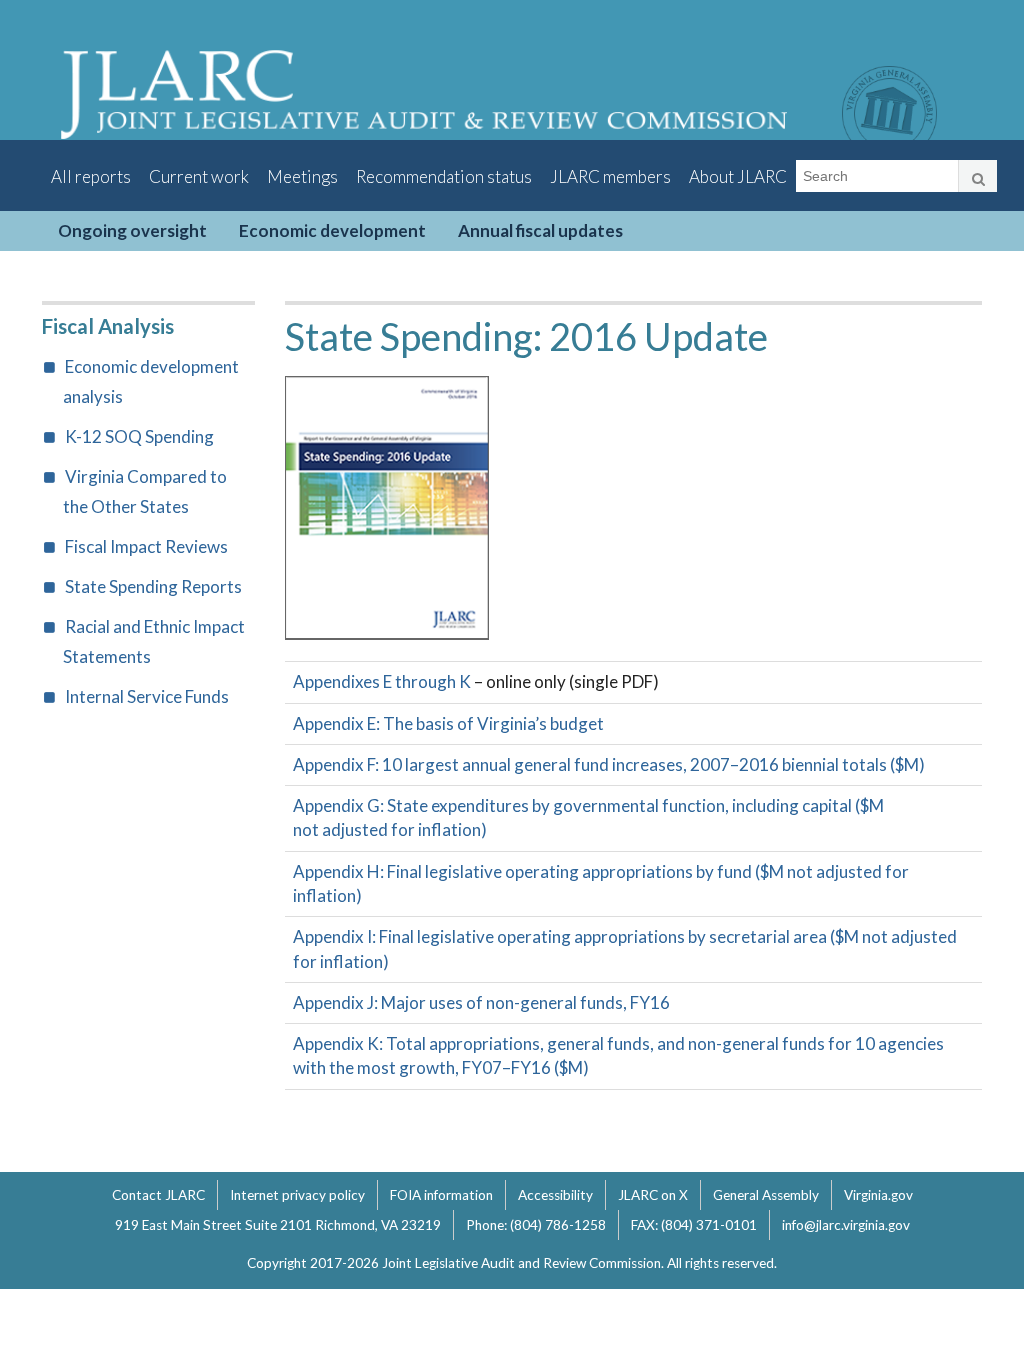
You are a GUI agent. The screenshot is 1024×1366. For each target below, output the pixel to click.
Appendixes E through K (382, 681)
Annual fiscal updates (540, 230)
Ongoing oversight (132, 230)
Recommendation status (444, 176)
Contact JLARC (158, 1195)
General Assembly (766, 1195)
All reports (91, 176)
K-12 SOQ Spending (139, 436)
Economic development (332, 230)
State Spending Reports (153, 586)
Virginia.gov (878, 1195)
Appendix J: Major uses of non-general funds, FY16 (481, 1002)
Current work (199, 176)
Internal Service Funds (147, 696)
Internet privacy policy (297, 1195)
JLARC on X (653, 1195)
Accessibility (555, 1195)
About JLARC (738, 176)
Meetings (302, 176)
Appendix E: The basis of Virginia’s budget (448, 723)
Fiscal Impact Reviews (146, 546)
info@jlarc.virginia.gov (846, 1225)
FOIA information (441, 1195)
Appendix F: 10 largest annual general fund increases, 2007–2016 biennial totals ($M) (609, 764)
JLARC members (610, 176)
